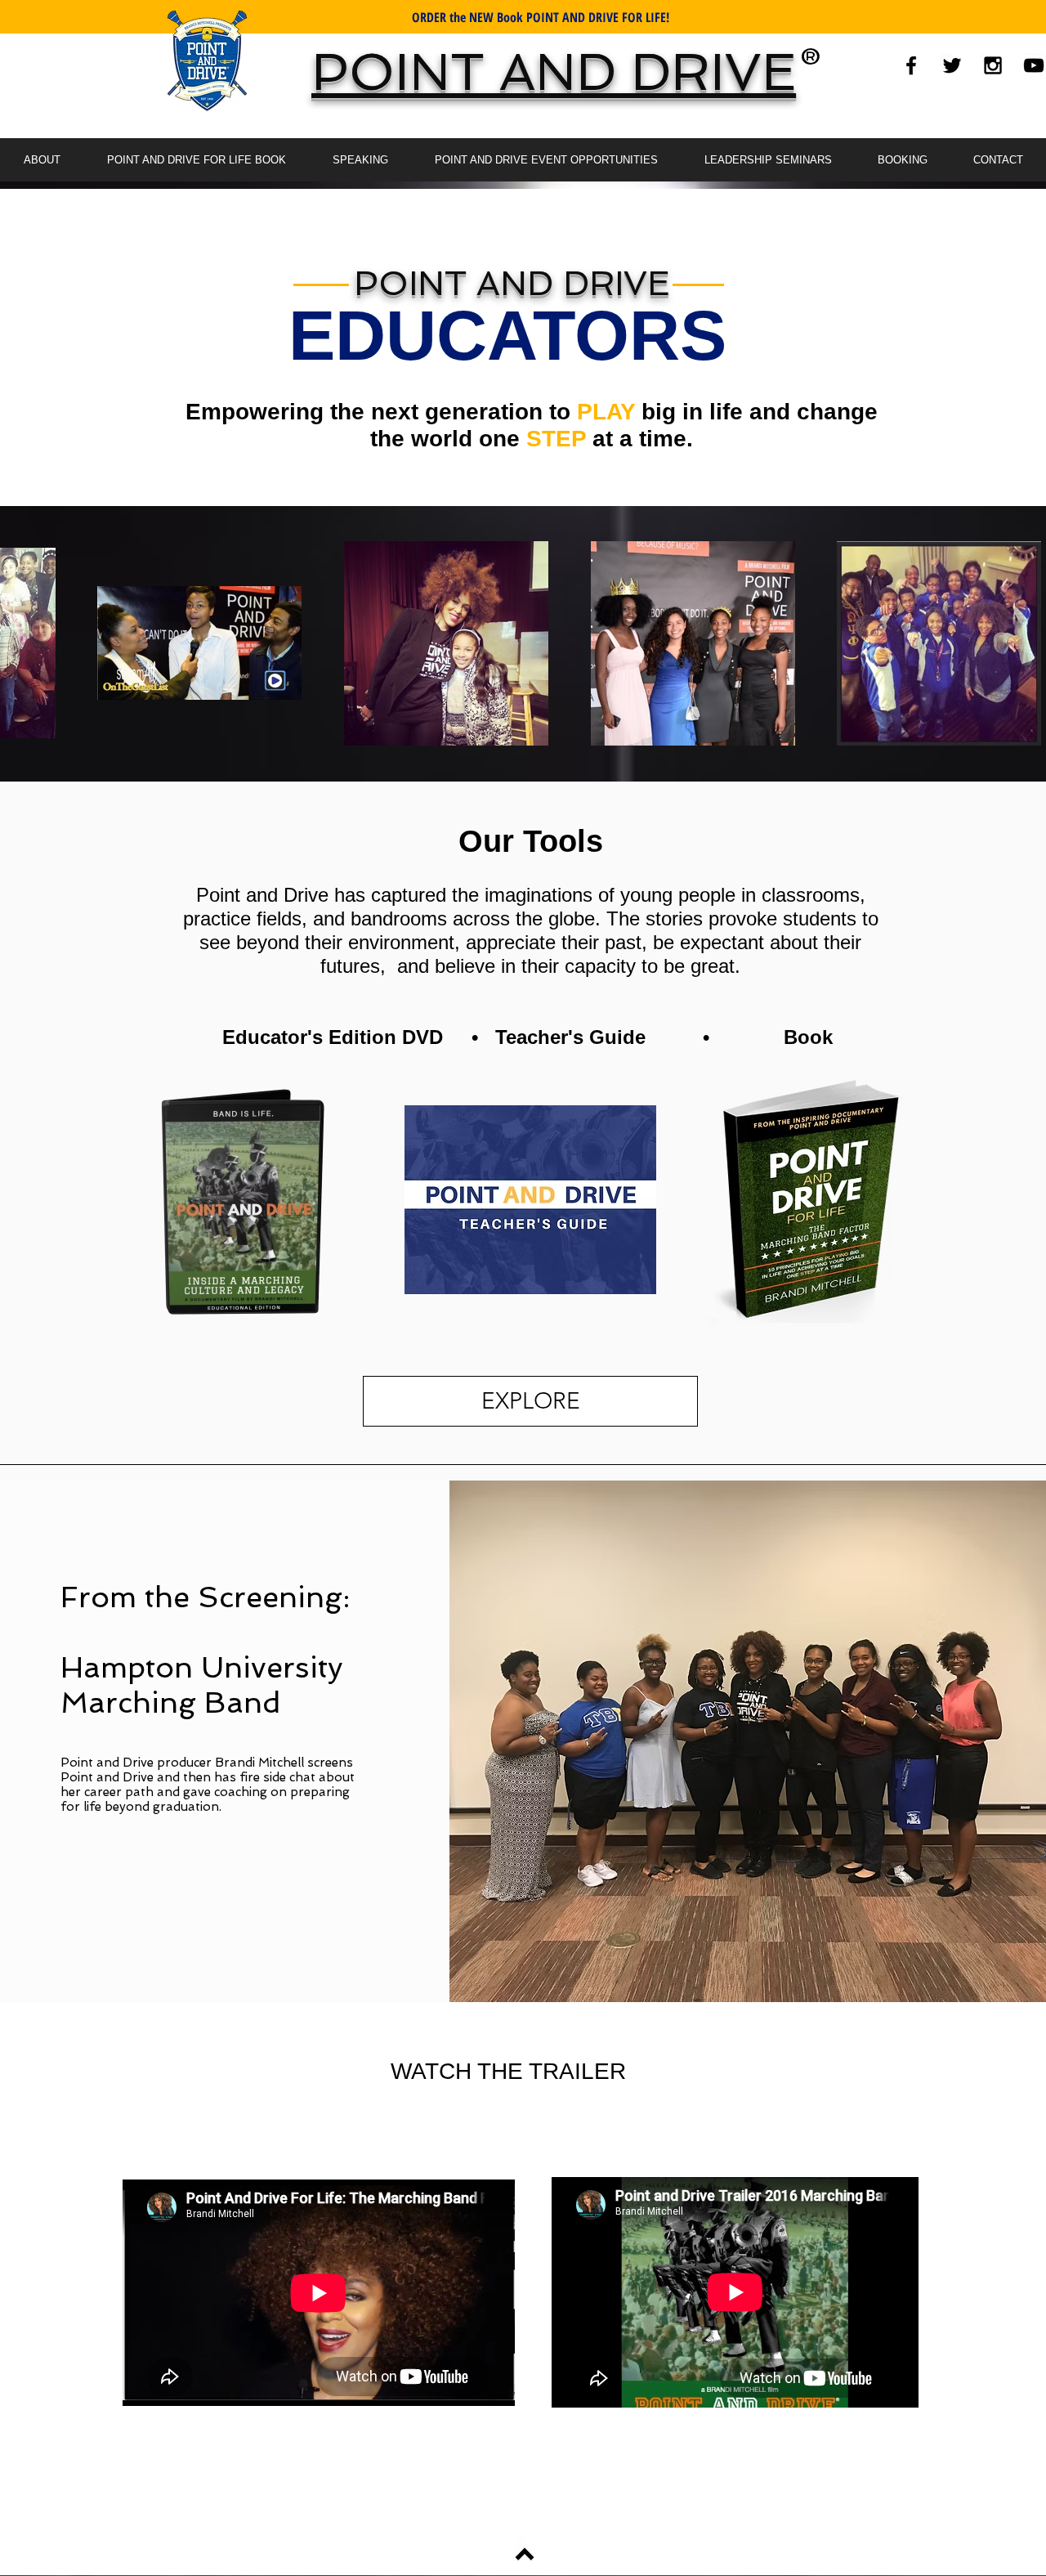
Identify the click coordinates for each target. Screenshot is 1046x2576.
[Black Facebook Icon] (911, 65)
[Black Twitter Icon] (952, 65)
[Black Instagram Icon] (993, 65)
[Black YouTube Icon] (1034, 65)
